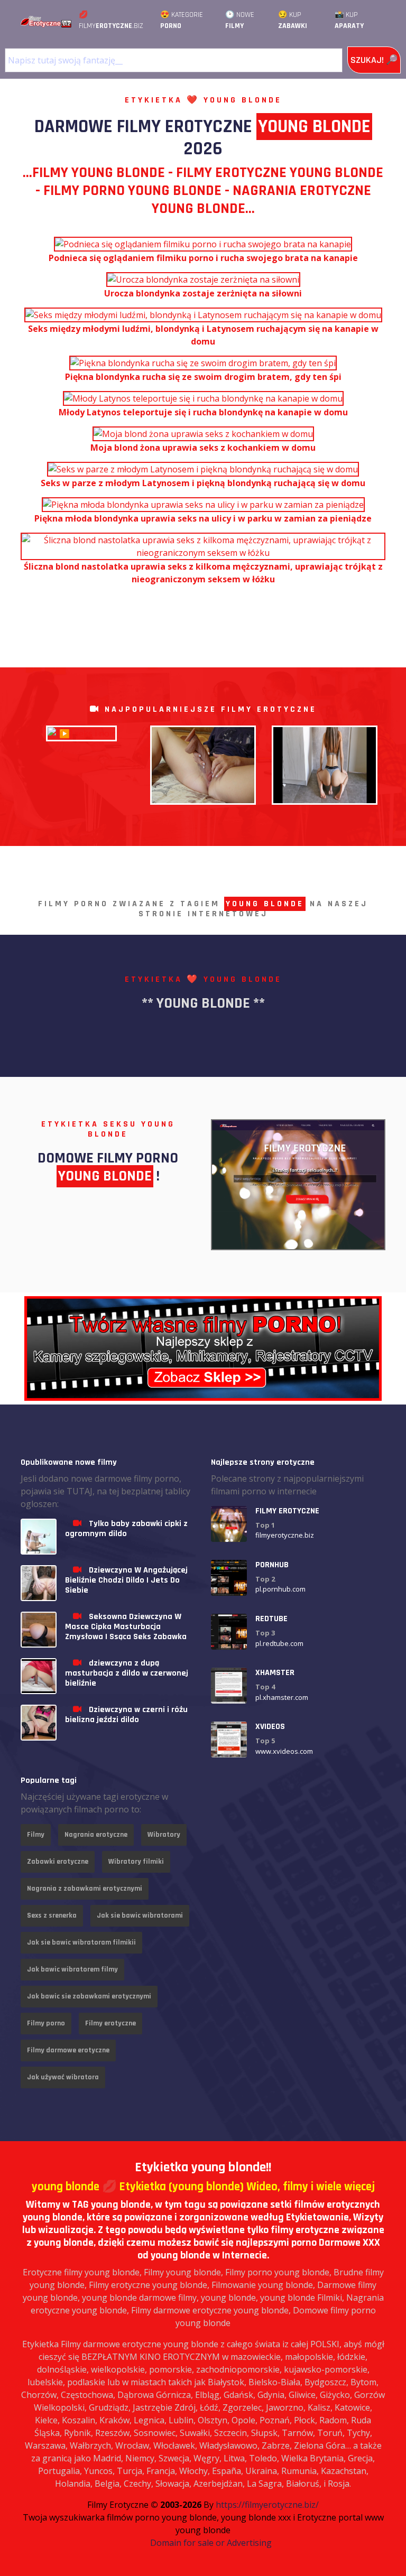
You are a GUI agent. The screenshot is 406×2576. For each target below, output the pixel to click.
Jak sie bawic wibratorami (140, 1915)
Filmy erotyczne (110, 2023)
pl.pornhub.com (280, 1589)
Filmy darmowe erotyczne (68, 2050)
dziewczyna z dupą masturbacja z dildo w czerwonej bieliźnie (127, 1673)
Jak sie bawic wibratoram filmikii (81, 1942)
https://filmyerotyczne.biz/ (267, 2505)
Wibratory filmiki (136, 1862)
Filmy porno (46, 2023)
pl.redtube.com (279, 1643)
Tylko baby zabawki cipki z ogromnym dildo (126, 1529)
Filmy (36, 1835)
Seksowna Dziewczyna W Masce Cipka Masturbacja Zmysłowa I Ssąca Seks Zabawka (126, 1627)
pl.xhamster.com (282, 1697)
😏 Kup (293, 20)
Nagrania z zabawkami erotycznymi (85, 1889)
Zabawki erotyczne (58, 1862)
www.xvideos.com (284, 1751)
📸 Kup (349, 20)
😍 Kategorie (182, 20)
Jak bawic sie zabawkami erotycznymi (89, 1996)
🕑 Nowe (240, 20)
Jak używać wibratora (63, 2077)
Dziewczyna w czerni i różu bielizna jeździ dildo (126, 1715)
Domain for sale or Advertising (211, 2543)
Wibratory (164, 1835)
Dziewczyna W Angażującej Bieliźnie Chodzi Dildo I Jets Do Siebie (126, 1580)
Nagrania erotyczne (96, 1835)
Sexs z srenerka (52, 1915)
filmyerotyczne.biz (285, 1535)
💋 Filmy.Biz (111, 20)
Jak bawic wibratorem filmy (72, 1969)
